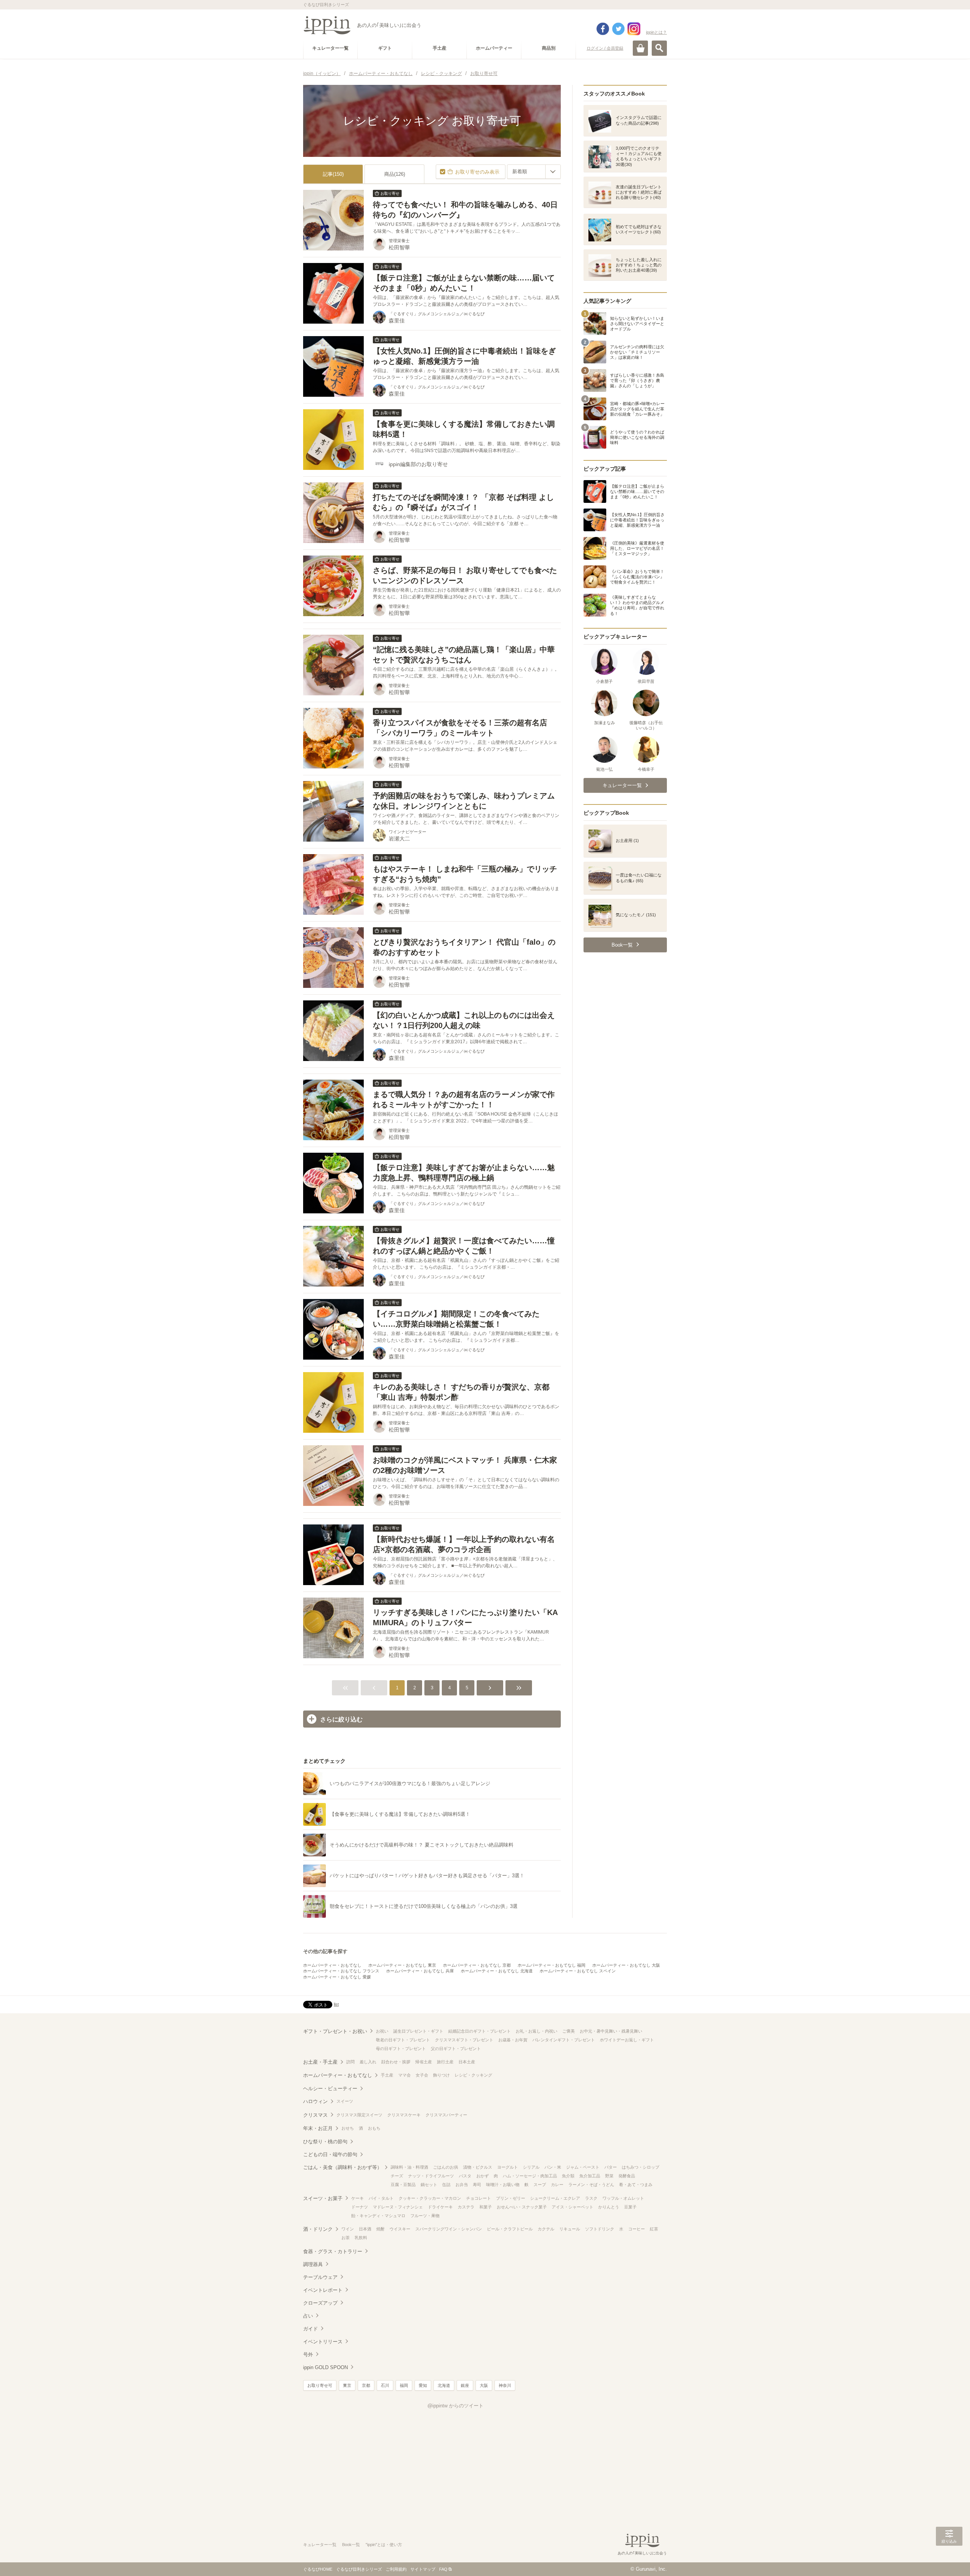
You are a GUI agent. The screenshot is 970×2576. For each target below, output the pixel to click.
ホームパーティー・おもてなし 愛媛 (337, 1977)
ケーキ (357, 2198)
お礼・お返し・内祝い (537, 2031)
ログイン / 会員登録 (605, 48)
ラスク (591, 2198)
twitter (618, 29)
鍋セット (429, 2185)
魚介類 (568, 2176)
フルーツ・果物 (425, 2216)
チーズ (397, 2176)
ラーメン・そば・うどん (591, 2185)
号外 (308, 2355)
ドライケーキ (440, 2207)
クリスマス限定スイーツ (359, 2115)
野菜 (609, 2176)
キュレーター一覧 (320, 2545)
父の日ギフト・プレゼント (456, 2049)
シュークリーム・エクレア (555, 2198)
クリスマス (315, 2115)
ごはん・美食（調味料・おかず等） (343, 2167)
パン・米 (553, 2167)
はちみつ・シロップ (641, 2167)
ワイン (348, 2229)
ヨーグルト (508, 2167)
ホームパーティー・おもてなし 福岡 (551, 1965)
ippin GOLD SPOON (325, 2367)
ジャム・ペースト (583, 2167)
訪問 (350, 2062)
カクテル (546, 2229)
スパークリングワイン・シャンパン (449, 2229)
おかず (483, 2176)
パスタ (465, 2176)
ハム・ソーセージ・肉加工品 (530, 2176)
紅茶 (654, 2229)
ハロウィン (315, 2101)
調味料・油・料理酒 (409, 2167)
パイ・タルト (381, 2198)
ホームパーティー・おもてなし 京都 (477, 1965)
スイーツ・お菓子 (323, 2198)
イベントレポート (323, 2290)
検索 (659, 48)
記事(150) (333, 174)
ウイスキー (400, 2229)
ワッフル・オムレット (623, 2198)
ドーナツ (360, 2207)
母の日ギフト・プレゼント (401, 2049)
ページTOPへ (949, 2559)
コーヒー (637, 2229)
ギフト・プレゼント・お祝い (335, 2031)
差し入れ (368, 2062)
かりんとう (609, 2207)
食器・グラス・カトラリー (333, 2251)
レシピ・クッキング (473, 2075)
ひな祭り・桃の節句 (325, 2142)
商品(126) (395, 174)
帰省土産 (424, 2062)
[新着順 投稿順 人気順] (534, 172)
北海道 (444, 2385)
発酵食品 (627, 2176)
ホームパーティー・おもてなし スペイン (578, 1971)
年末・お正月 (318, 2128)
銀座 (465, 2385)
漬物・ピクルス (478, 2167)
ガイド (311, 2329)
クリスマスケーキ (404, 2115)
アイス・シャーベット (573, 2207)
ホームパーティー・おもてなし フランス (341, 1971)
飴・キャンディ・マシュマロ (378, 2216)
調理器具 (313, 2264)
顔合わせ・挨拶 (396, 2062)
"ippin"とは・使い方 (384, 2545)
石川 (385, 2385)
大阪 (484, 2385)
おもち (374, 2128)
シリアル (531, 2167)
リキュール (570, 2229)
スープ (540, 2185)
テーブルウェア (320, 2277)
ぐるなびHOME (318, 2569)
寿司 (477, 2185)
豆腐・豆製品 (403, 2185)
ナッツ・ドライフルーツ (431, 2176)
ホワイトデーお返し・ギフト (627, 2040)
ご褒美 (569, 2031)
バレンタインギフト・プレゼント (564, 2040)
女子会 (422, 2075)
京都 (366, 2385)
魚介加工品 (590, 2176)
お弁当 (462, 2185)
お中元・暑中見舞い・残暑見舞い (611, 2031)
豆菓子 (630, 2207)
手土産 (387, 2075)
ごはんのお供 (446, 2167)
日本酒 (365, 2229)
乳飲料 (361, 2238)
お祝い (382, 2031)
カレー (557, 2185)
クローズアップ (320, 2303)
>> (519, 1688)
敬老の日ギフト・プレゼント (403, 2040)
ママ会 (404, 2075)
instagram (634, 29)
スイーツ (345, 2101)
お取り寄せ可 (320, 2385)
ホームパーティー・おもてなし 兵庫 (420, 1971)
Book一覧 (351, 2545)
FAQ (443, 2569)
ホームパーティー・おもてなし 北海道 (497, 1971)
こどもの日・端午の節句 (330, 2154)
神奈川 (505, 2385)
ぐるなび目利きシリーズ (359, 2569)
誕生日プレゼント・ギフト (418, 2031)
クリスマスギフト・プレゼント (464, 2040)
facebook (603, 29)
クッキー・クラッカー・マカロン (430, 2198)
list (336, 2004)
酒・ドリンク (318, 2229)
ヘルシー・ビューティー (330, 2089)
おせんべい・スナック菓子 (522, 2207)
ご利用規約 (396, 2569)
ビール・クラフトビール (510, 2229)
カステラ (466, 2207)
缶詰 (446, 2185)
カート (640, 48)
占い (308, 2316)
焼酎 (380, 2229)
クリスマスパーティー (446, 2115)
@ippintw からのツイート (455, 2406)
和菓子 (486, 2207)
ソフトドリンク (600, 2229)
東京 (347, 2385)
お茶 (346, 2238)
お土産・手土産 (320, 2062)
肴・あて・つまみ (636, 2185)
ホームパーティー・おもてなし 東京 (402, 1965)
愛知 (423, 2385)
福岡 (404, 2385)
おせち (348, 2128)
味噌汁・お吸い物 (503, 2185)
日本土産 (467, 2062)
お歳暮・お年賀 (513, 2040)
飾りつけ (441, 2075)
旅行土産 (445, 2062)
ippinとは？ (656, 32)
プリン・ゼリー (511, 2198)
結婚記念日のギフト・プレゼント (480, 2031)
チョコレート (479, 2198)
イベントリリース (323, 2342)
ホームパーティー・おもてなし (332, 1965)
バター (611, 2167)
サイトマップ (423, 2569)
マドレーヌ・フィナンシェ (398, 2207)
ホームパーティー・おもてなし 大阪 (626, 1965)
